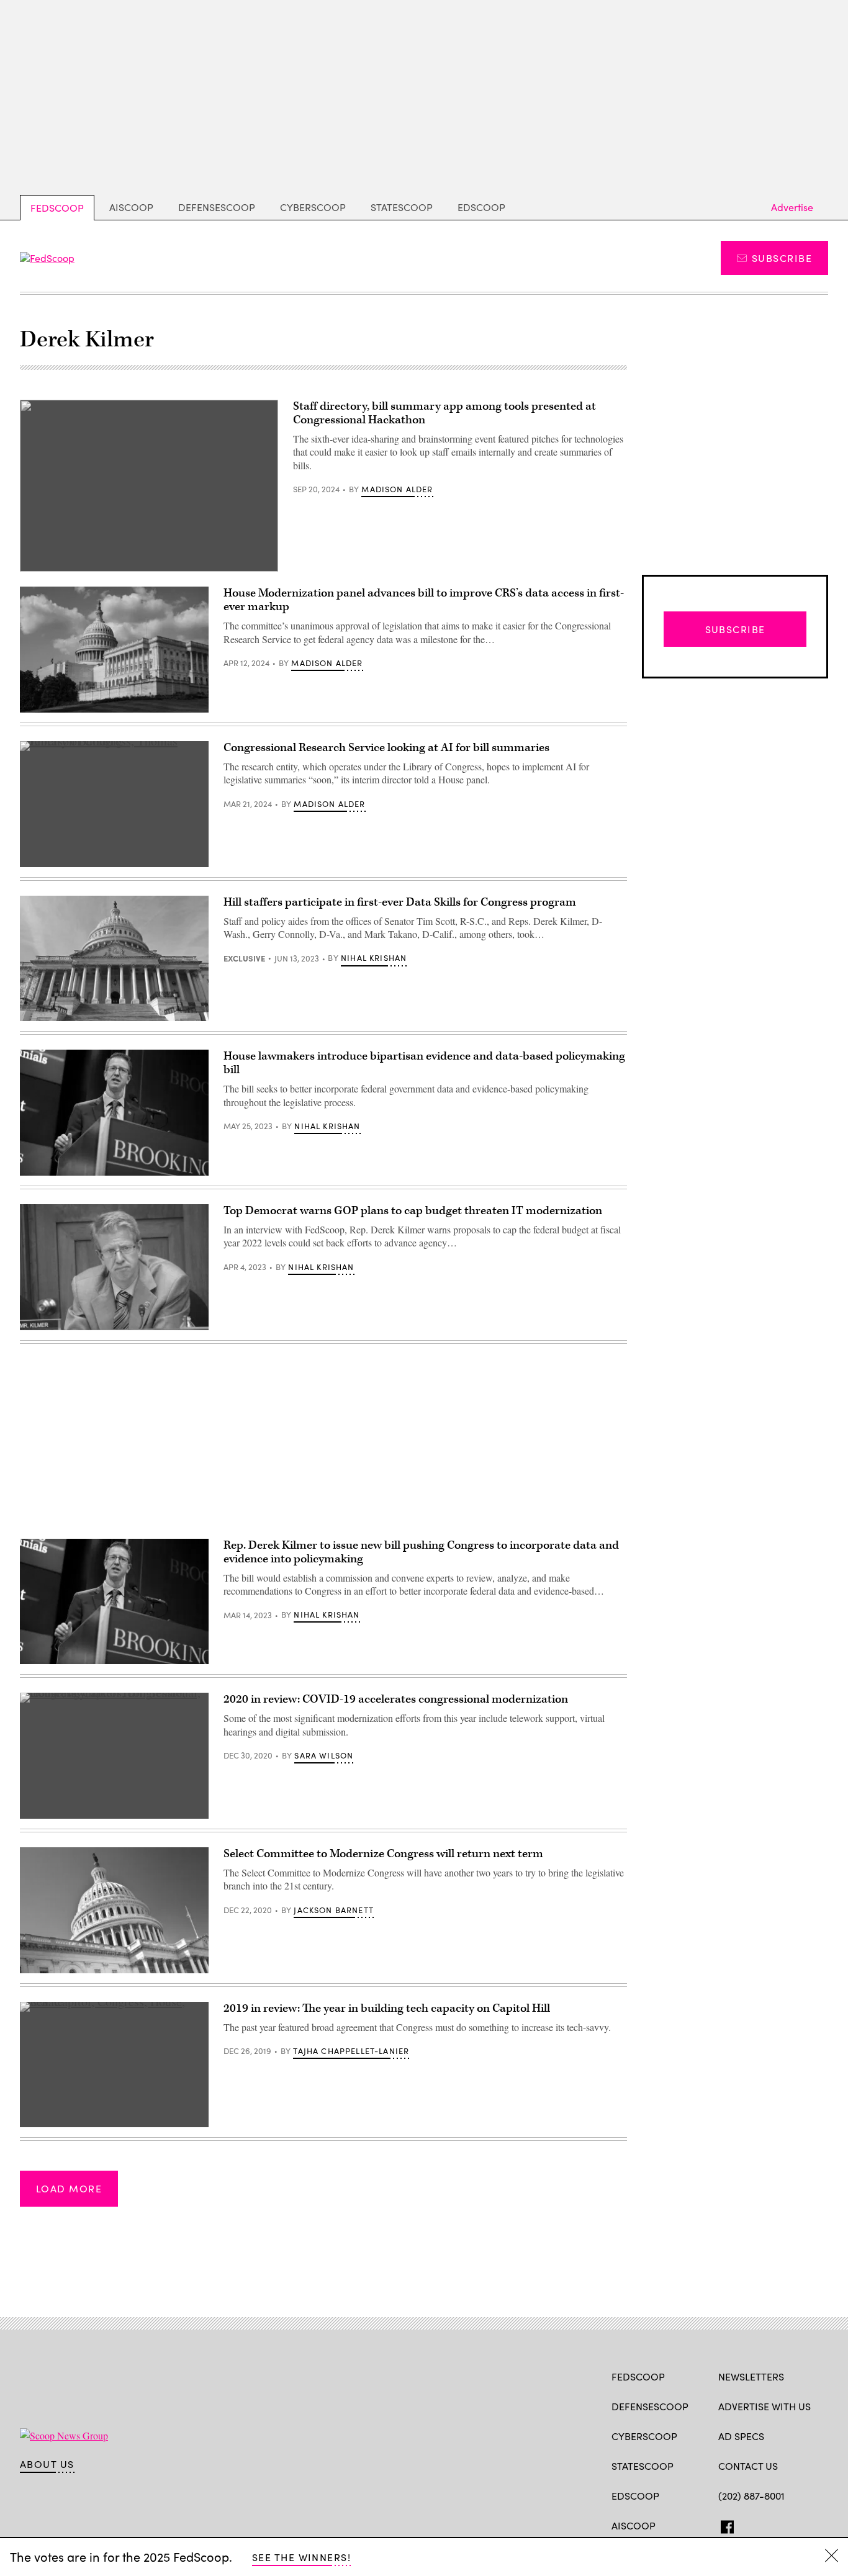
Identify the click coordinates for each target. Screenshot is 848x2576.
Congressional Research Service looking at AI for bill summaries (386, 748)
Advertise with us (765, 2406)
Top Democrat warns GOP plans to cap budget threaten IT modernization (413, 1211)
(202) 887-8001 (751, 2496)
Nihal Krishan (374, 958)
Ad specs (741, 2436)
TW (748, 2524)
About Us (47, 2464)
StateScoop (402, 207)
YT (816, 2524)
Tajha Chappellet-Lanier (351, 2051)
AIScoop (131, 207)
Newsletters (751, 2376)
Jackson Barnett (334, 1910)
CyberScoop (313, 207)
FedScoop (57, 208)
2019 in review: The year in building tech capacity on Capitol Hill (387, 2008)
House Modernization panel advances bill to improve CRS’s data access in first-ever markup (424, 600)
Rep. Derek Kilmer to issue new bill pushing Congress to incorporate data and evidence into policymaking (421, 1552)
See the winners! (301, 2557)
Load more (69, 2188)
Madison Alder (397, 489)
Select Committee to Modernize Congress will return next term (383, 1854)
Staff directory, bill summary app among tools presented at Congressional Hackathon (444, 413)
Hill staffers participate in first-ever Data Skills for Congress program (400, 902)
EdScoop (481, 207)
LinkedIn (773, 2524)
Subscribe (782, 258)
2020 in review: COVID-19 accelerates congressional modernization (396, 1699)
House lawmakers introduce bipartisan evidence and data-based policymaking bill (424, 1063)
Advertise (792, 207)
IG (792, 2524)
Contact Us (748, 2466)
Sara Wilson (324, 1755)
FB (724, 2524)
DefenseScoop (217, 207)
